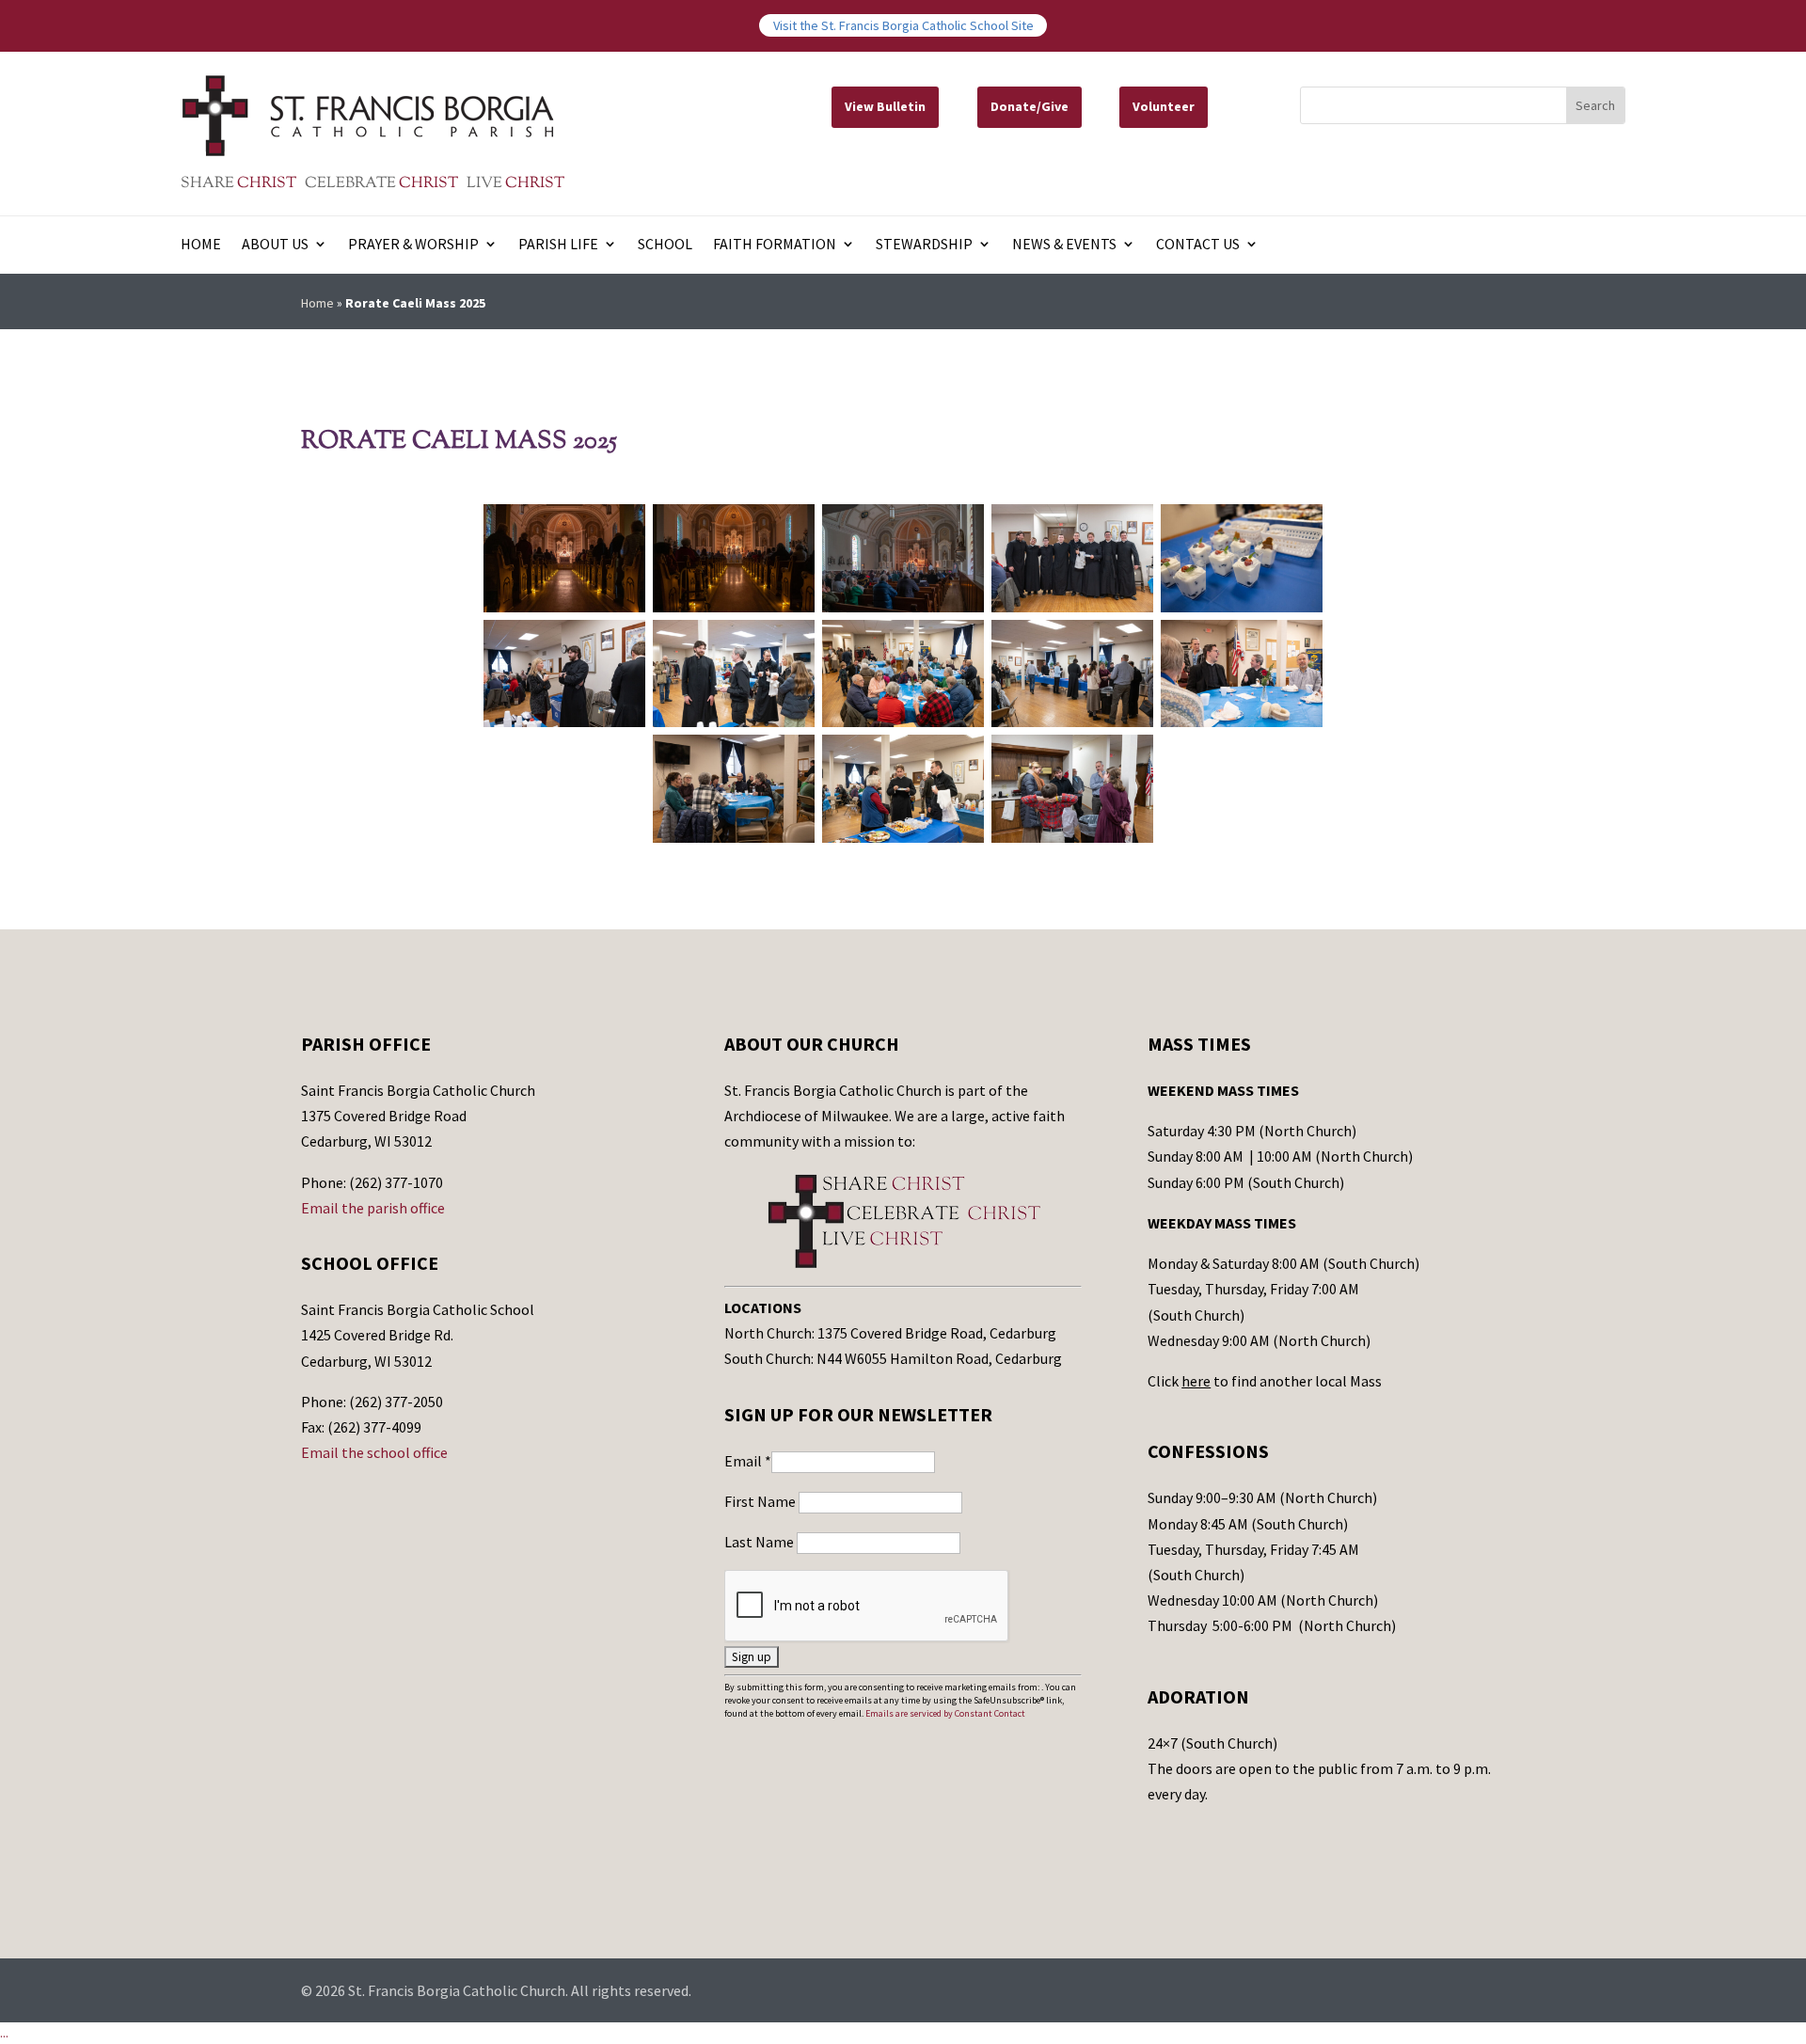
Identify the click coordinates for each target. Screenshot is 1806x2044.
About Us (275, 245)
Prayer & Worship (413, 245)
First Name (761, 1501)
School (665, 245)
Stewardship (924, 245)
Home (201, 245)
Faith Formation (775, 245)
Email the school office (374, 1452)
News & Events (1064, 245)
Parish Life (558, 245)
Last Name (760, 1542)
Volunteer (1164, 106)
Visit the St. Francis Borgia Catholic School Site (903, 25)
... (4, 2033)
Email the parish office (373, 1208)
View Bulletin (885, 106)
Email (748, 1461)
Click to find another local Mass (1265, 1381)
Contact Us (1198, 245)
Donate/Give (1030, 106)
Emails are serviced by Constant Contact (945, 1713)
